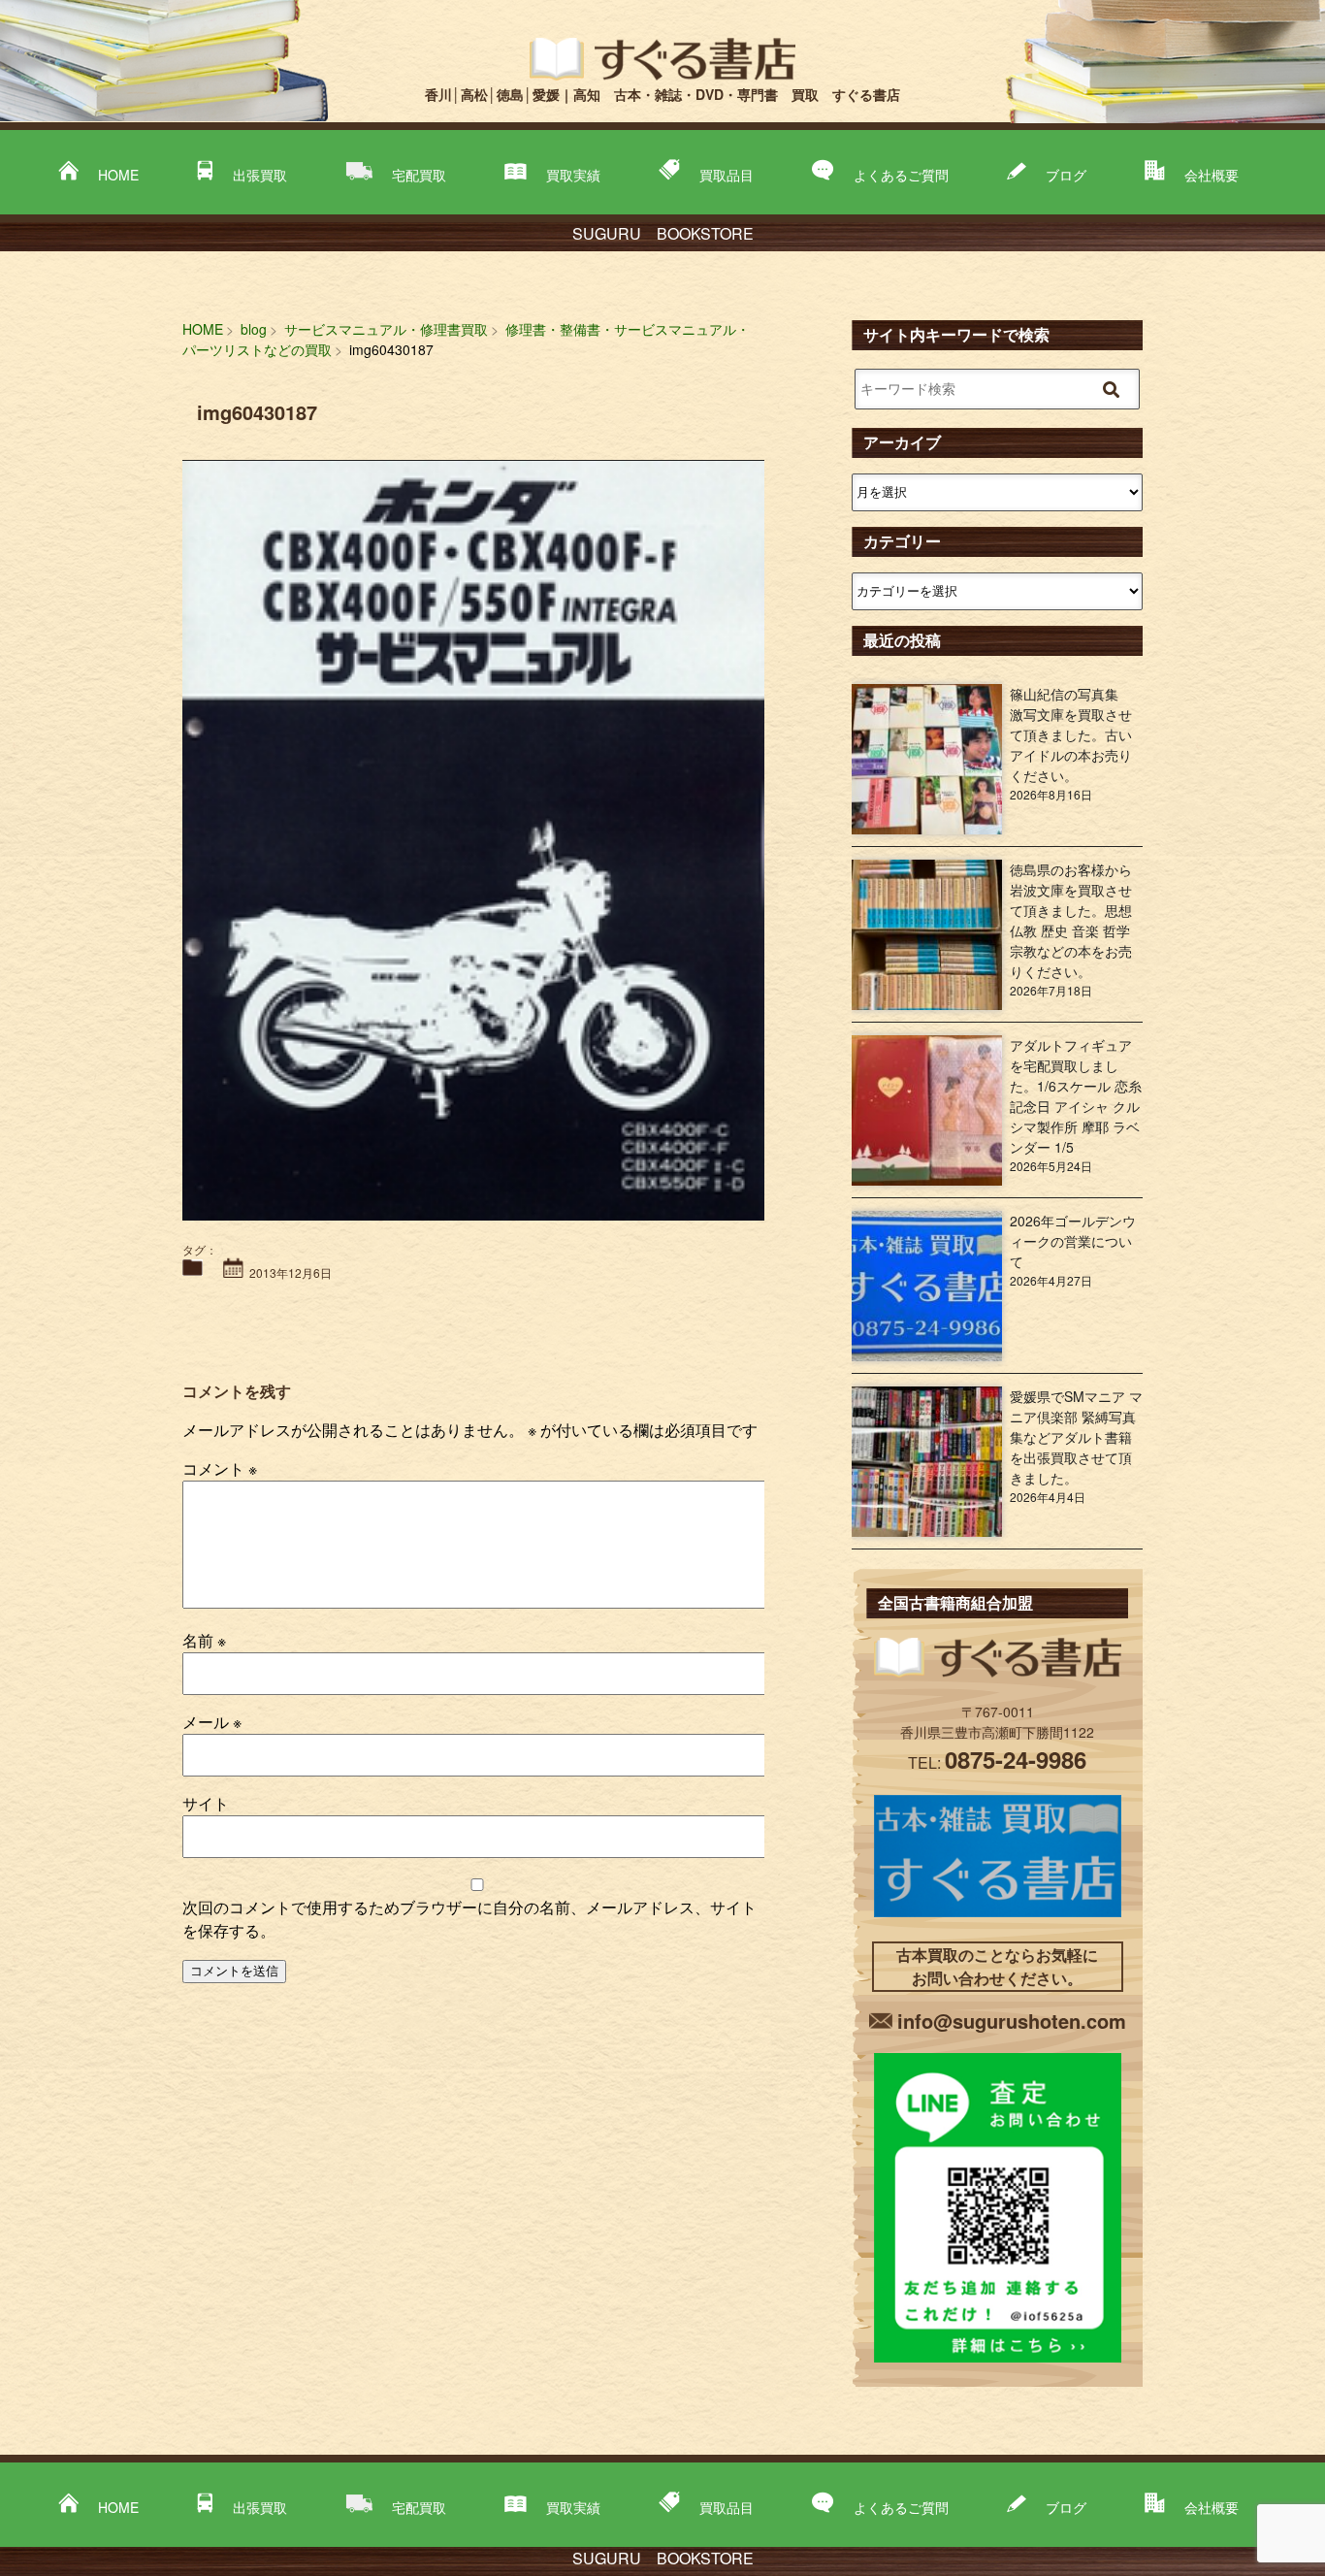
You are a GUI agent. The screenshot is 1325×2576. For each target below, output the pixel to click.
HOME (118, 175)
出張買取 (260, 175)
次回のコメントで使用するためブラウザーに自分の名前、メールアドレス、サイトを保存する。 (469, 1919)
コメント (220, 1468)
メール (212, 1722)
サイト (206, 1803)
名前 (204, 1640)
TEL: (997, 1762)
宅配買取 (419, 175)
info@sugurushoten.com (1012, 2021)
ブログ (1066, 175)
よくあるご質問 (901, 175)
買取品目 (727, 175)
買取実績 (573, 175)
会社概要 (1212, 175)
